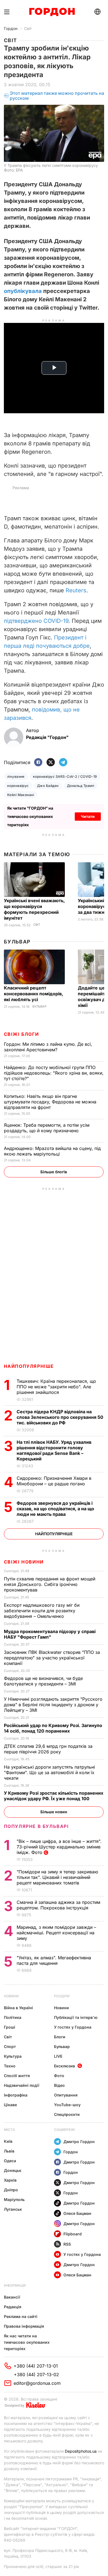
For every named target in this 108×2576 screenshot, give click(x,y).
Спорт (10, 2046)
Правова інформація (24, 2326)
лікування (16, 776)
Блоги (60, 2037)
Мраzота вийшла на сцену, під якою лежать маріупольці (52, 1151)
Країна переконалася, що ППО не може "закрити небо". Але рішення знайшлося (56, 1387)
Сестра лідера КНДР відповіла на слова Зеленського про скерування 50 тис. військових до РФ (60, 1417)
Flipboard (73, 2234)
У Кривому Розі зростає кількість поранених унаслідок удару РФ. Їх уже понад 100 (54, 1796)
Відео (59, 2085)
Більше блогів (54, 1172)
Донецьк (13, 2170)
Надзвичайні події (22, 2085)
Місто (9, 2130)
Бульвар (17, 942)
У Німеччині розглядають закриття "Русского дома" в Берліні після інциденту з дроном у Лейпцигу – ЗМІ (53, 1705)
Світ (28, 28)
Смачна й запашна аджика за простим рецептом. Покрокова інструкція (58, 1905)
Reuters (76, 590)
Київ (8, 2141)
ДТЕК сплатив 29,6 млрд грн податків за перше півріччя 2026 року (48, 1749)
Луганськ (13, 2209)
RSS (67, 2244)
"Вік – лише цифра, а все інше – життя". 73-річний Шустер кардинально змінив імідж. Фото (59, 1847)
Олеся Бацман (77, 2213)
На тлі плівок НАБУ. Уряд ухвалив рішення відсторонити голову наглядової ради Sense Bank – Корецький (54, 1450)
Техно (10, 2066)
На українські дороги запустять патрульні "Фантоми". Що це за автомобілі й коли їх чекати (49, 1772)
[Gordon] (52, 12)
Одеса (10, 2161)
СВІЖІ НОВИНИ (24, 1562)
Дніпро (11, 2190)
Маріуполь (14, 2199)
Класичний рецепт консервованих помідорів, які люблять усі (34, 994)
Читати (88, 816)
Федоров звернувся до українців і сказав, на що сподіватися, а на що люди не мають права (55, 1509)
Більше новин (54, 1812)
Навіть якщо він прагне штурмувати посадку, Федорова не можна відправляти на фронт (50, 1102)
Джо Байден (48, 786)
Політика (13, 2017)
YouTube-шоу (67, 2105)
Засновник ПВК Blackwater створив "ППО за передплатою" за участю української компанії (52, 1658)
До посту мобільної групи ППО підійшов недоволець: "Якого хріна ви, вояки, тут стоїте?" (54, 1073)
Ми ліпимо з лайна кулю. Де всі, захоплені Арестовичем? (48, 1047)
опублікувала (23, 291)
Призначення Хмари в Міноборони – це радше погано (54, 1481)
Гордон (11, 28)
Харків (10, 2180)
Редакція (13, 2307)
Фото (59, 2076)
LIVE (58, 2056)
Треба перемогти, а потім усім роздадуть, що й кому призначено (47, 1128)
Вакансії (12, 2297)
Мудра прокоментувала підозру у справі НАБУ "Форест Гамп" (50, 1634)
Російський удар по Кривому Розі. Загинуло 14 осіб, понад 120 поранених (53, 1728)
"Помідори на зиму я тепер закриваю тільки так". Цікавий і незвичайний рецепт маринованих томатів (57, 1877)
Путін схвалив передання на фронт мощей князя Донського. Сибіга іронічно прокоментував (50, 1584)
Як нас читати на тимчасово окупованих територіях (27, 2342)
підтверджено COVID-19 (36, 621)
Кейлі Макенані (21, 795)
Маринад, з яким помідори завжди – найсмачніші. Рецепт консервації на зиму (56, 1933)
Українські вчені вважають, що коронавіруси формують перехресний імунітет (34, 909)
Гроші (10, 2027)
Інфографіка (16, 2095)
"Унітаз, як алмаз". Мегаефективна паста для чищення (54, 1960)
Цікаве (10, 2105)
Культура (13, 2056)
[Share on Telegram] (63, 763)
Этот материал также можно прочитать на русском (57, 96)
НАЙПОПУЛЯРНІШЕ (29, 1366)
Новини (11, 1996)
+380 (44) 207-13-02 (36, 2374)
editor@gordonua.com (37, 2383)
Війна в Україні (18, 2008)
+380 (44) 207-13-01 (36, 2366)
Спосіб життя (17, 2076)
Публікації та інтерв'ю (76, 2017)
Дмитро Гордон (79, 2142)
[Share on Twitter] (51, 763)
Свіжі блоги (21, 1034)
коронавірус (18, 786)
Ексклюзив (65, 2066)
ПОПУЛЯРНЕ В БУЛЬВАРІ (36, 1826)
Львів (9, 2151)
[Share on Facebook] (38, 763)
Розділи (62, 1996)
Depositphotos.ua (81, 2451)
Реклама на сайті (21, 2316)
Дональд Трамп (81, 786)
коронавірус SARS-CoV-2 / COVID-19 (65, 776)
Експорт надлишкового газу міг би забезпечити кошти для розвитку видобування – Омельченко (42, 1611)
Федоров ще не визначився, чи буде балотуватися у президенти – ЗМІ (43, 1681)
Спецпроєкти (67, 2114)
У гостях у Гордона (73, 2027)
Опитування (66, 2095)
